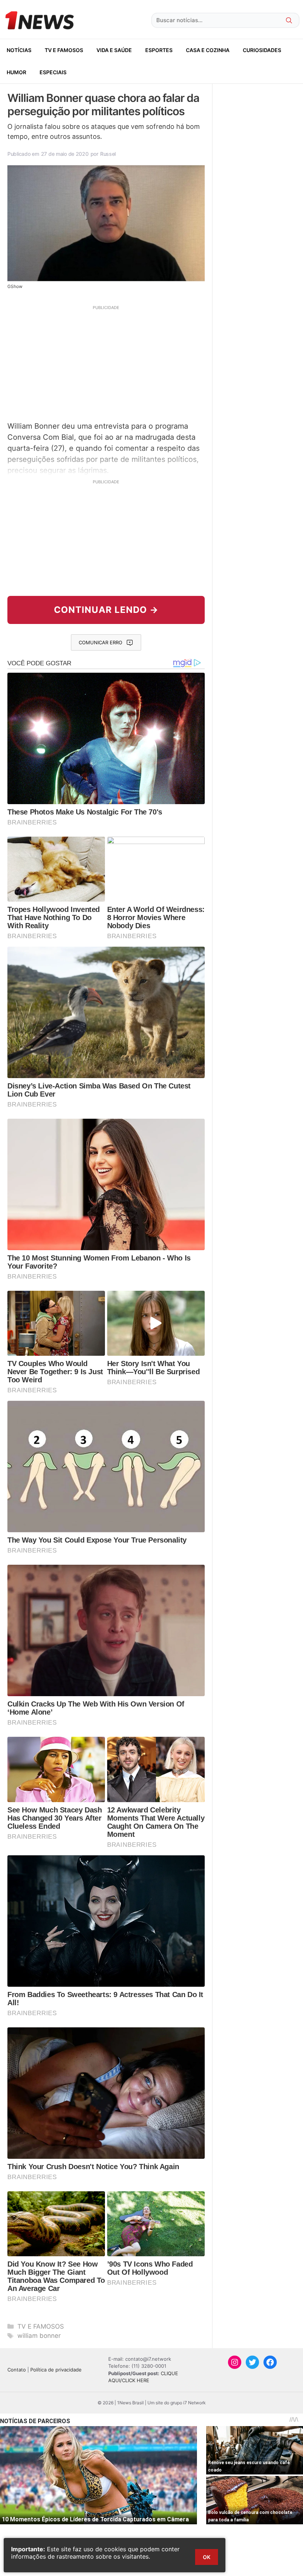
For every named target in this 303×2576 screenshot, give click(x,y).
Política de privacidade (56, 2370)
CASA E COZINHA (208, 50)
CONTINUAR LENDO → (106, 610)
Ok (207, 2557)
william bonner (39, 2336)
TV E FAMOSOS (64, 50)
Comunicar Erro (101, 642)
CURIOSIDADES (262, 50)
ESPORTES (159, 50)
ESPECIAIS (53, 72)
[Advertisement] (106, 362)
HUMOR (16, 72)
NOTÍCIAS (19, 50)
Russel (108, 154)
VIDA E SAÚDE (114, 50)
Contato (17, 2370)
